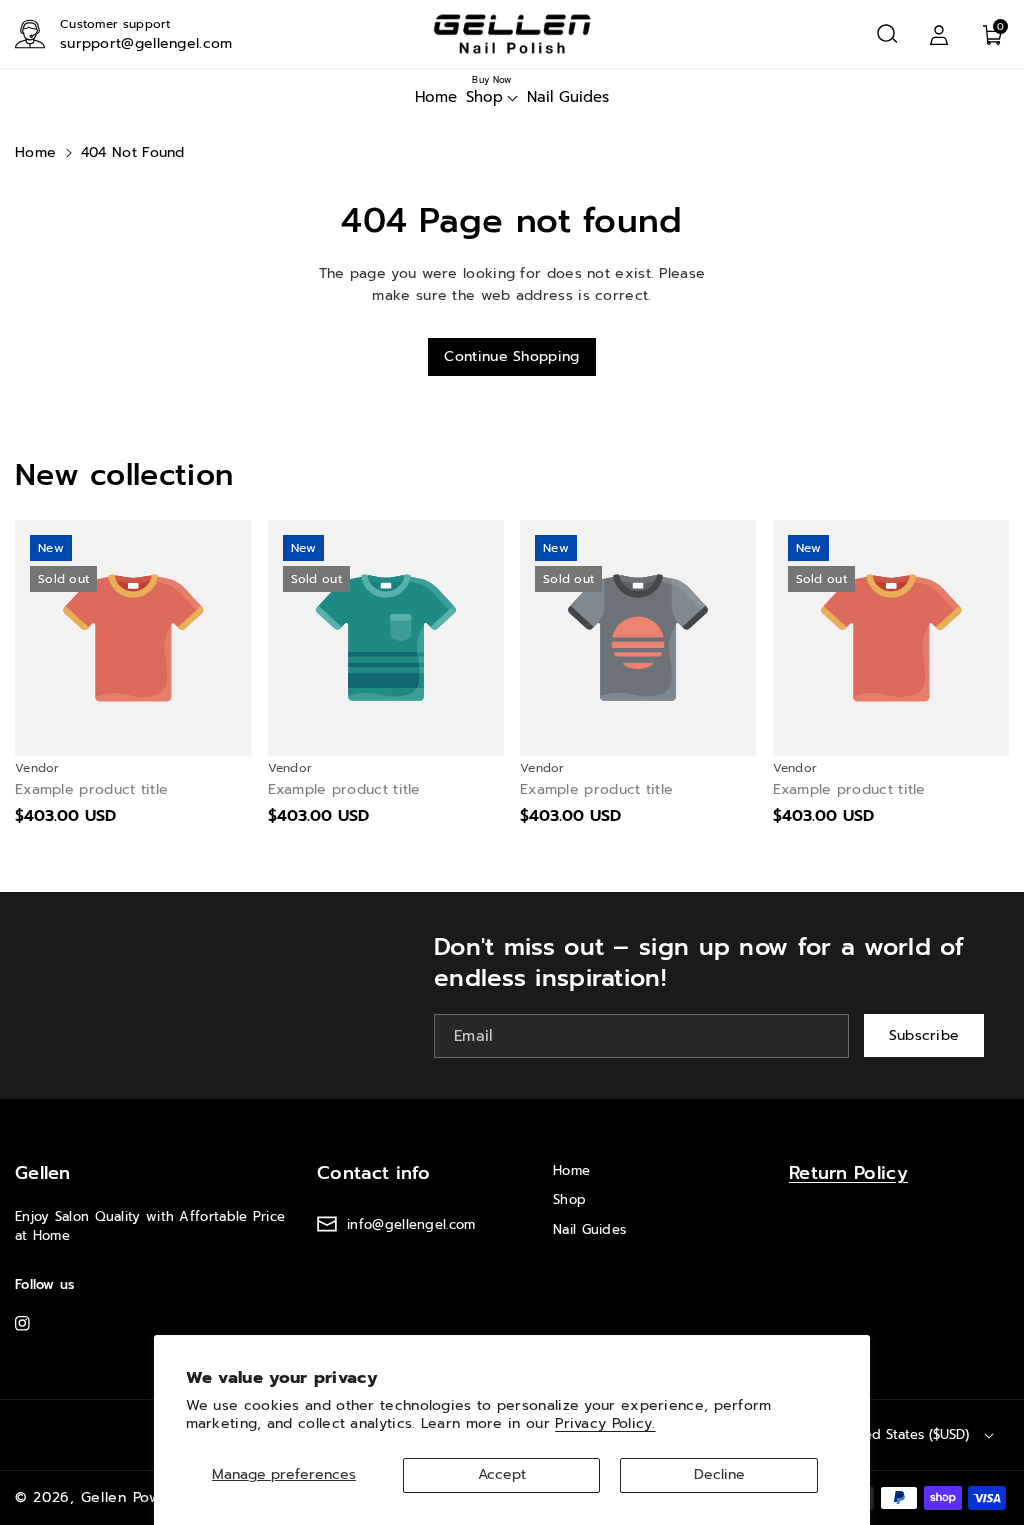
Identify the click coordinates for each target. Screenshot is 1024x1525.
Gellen (43, 1173)
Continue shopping (511, 356)
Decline (719, 1474)
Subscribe (924, 1034)
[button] (887, 34)
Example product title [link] (91, 790)
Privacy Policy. (605, 1423)
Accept (502, 1474)
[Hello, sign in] (939, 34)
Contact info (374, 1173)
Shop (569, 1199)
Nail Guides (589, 1229)
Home (35, 152)
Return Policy (848, 1173)
